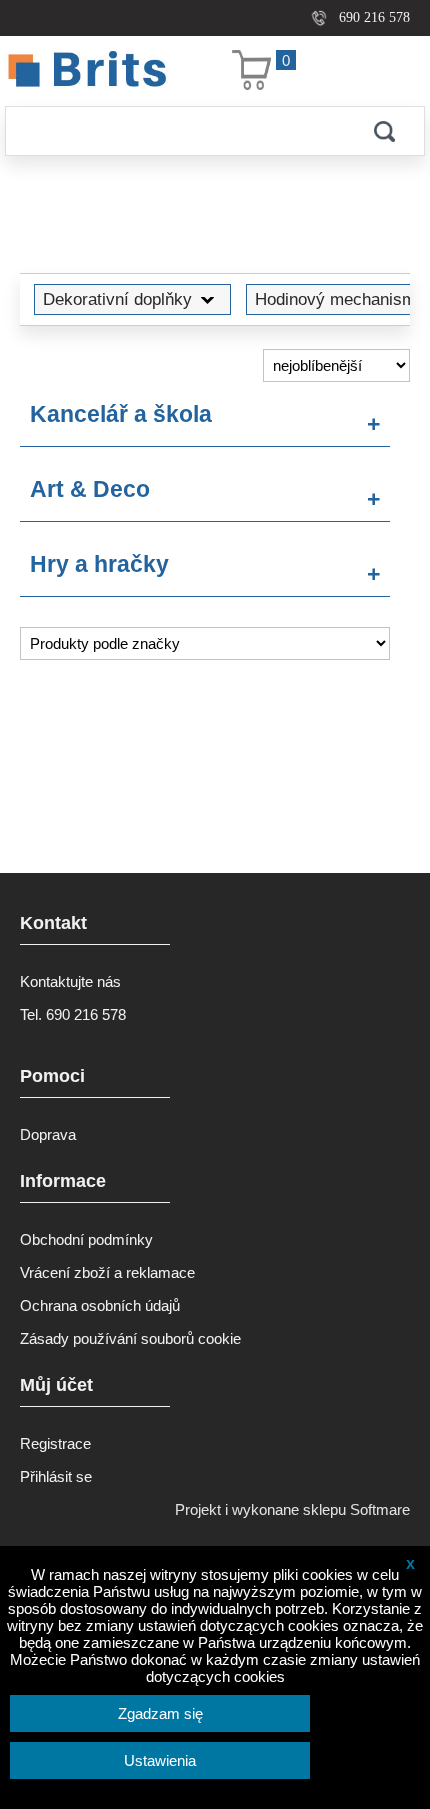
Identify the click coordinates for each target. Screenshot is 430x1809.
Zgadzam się (160, 1713)
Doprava (48, 1134)
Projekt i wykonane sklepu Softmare (292, 1509)
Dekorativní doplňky (117, 299)
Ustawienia (160, 1760)
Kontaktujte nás (70, 981)
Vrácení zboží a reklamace (107, 1272)
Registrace (55, 1443)
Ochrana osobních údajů (100, 1305)
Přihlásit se (56, 1476)
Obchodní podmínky (86, 1239)
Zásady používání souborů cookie (130, 1338)
